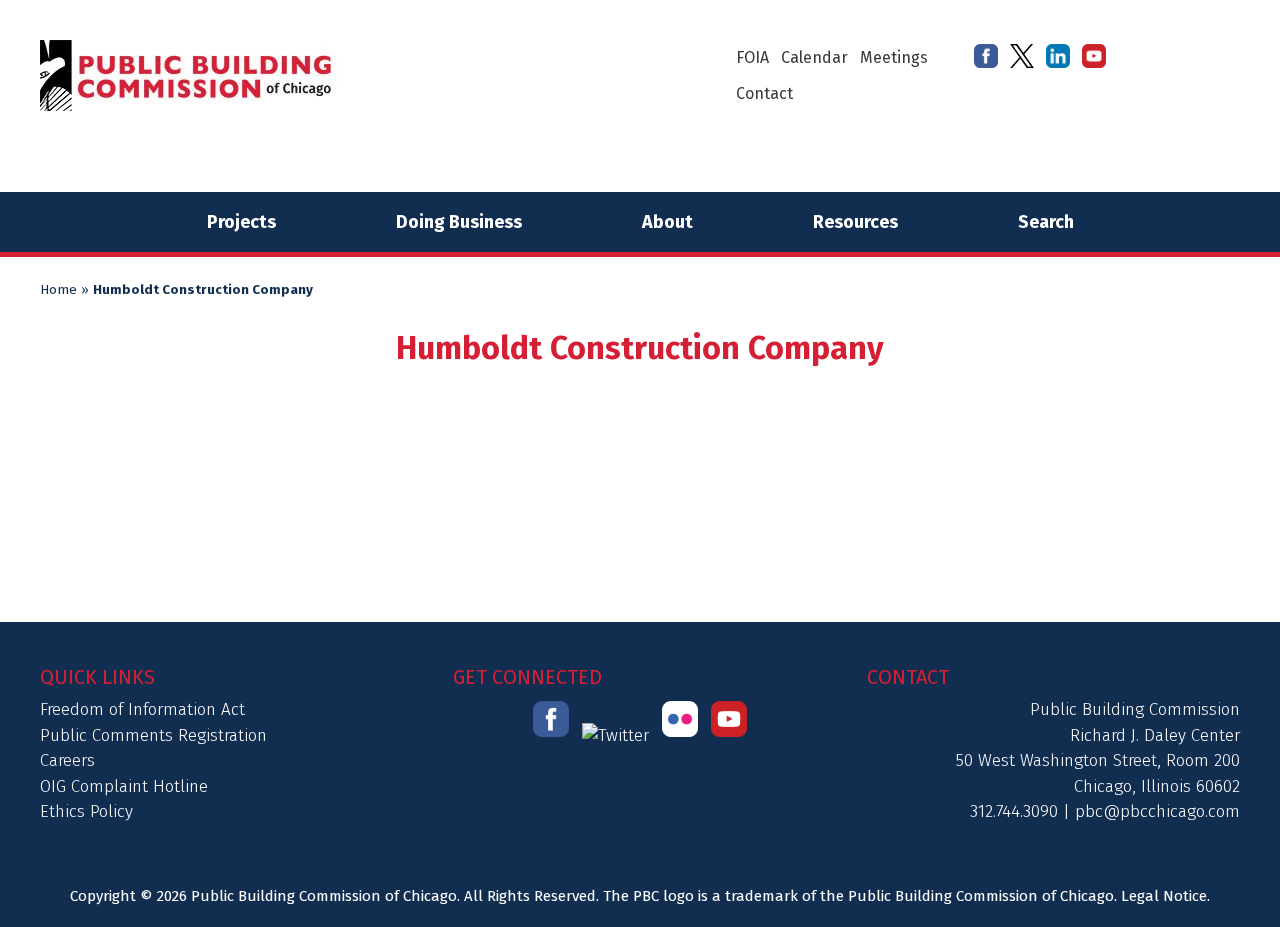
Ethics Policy (86, 811)
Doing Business (459, 222)
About (667, 222)
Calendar (814, 57)
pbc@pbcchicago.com (1157, 811)
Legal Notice (1164, 896)
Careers (67, 760)
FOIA (752, 57)
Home (58, 290)
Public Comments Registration (153, 735)
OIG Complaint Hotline (124, 786)
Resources (855, 222)
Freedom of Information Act (142, 709)
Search (1046, 222)
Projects (241, 222)
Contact (764, 93)
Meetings (894, 57)
